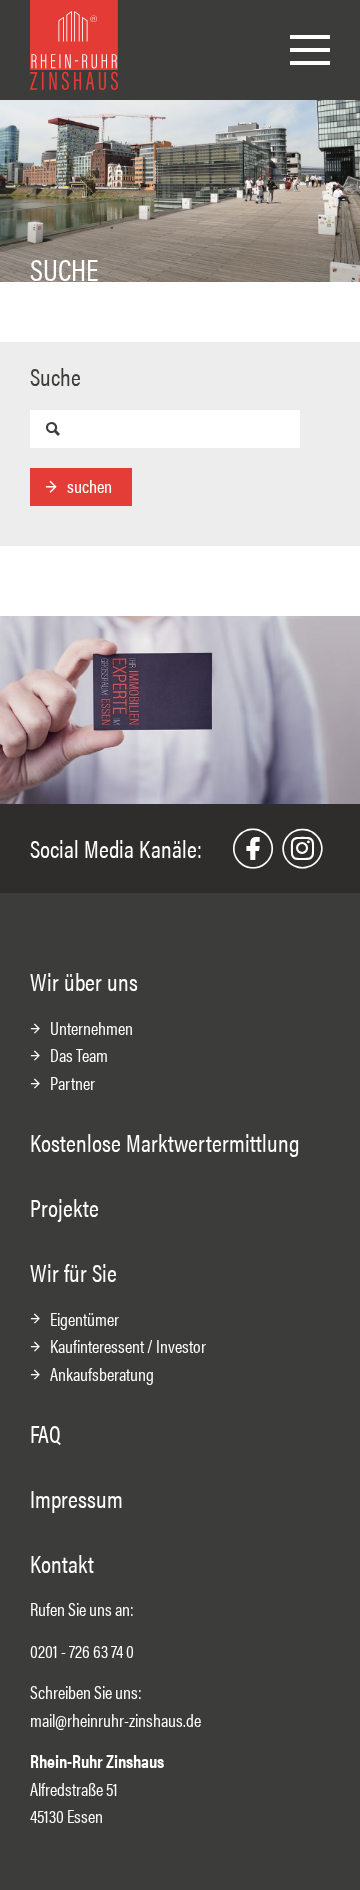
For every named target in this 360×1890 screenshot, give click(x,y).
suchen (89, 485)
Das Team (79, 1054)
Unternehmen (91, 1027)
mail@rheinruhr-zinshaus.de (115, 1719)
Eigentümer (84, 1318)
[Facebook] (253, 849)
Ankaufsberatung (102, 1373)
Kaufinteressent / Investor (128, 1345)
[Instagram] (302, 849)
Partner (72, 1082)
